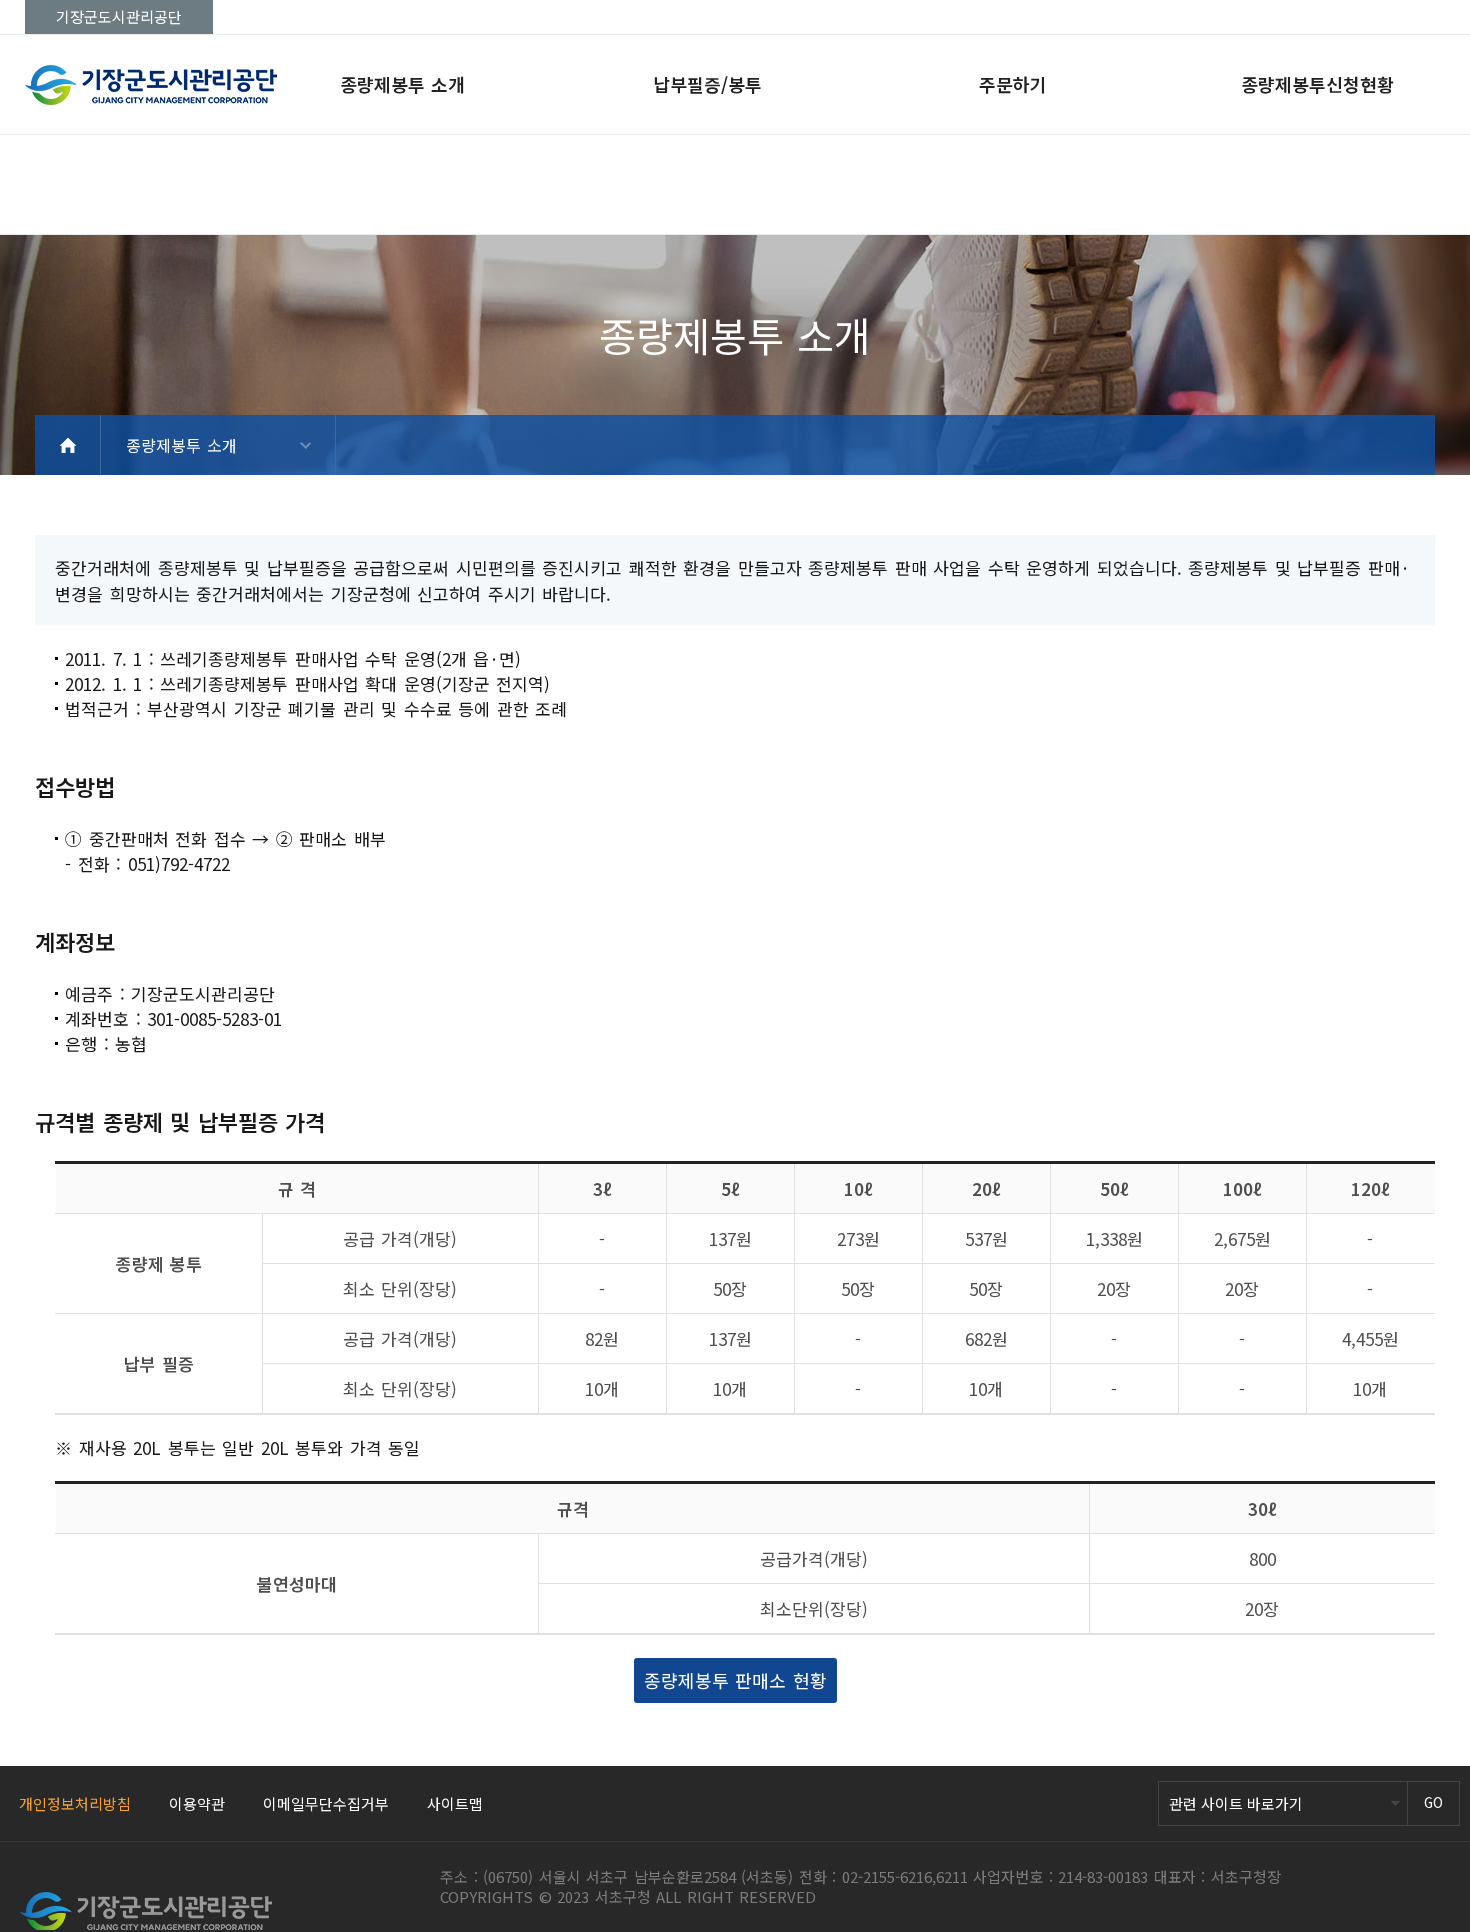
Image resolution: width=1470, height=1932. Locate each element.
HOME (68, 445)
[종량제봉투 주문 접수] (225, 84)
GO (1433, 1802)
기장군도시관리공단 (119, 16)
